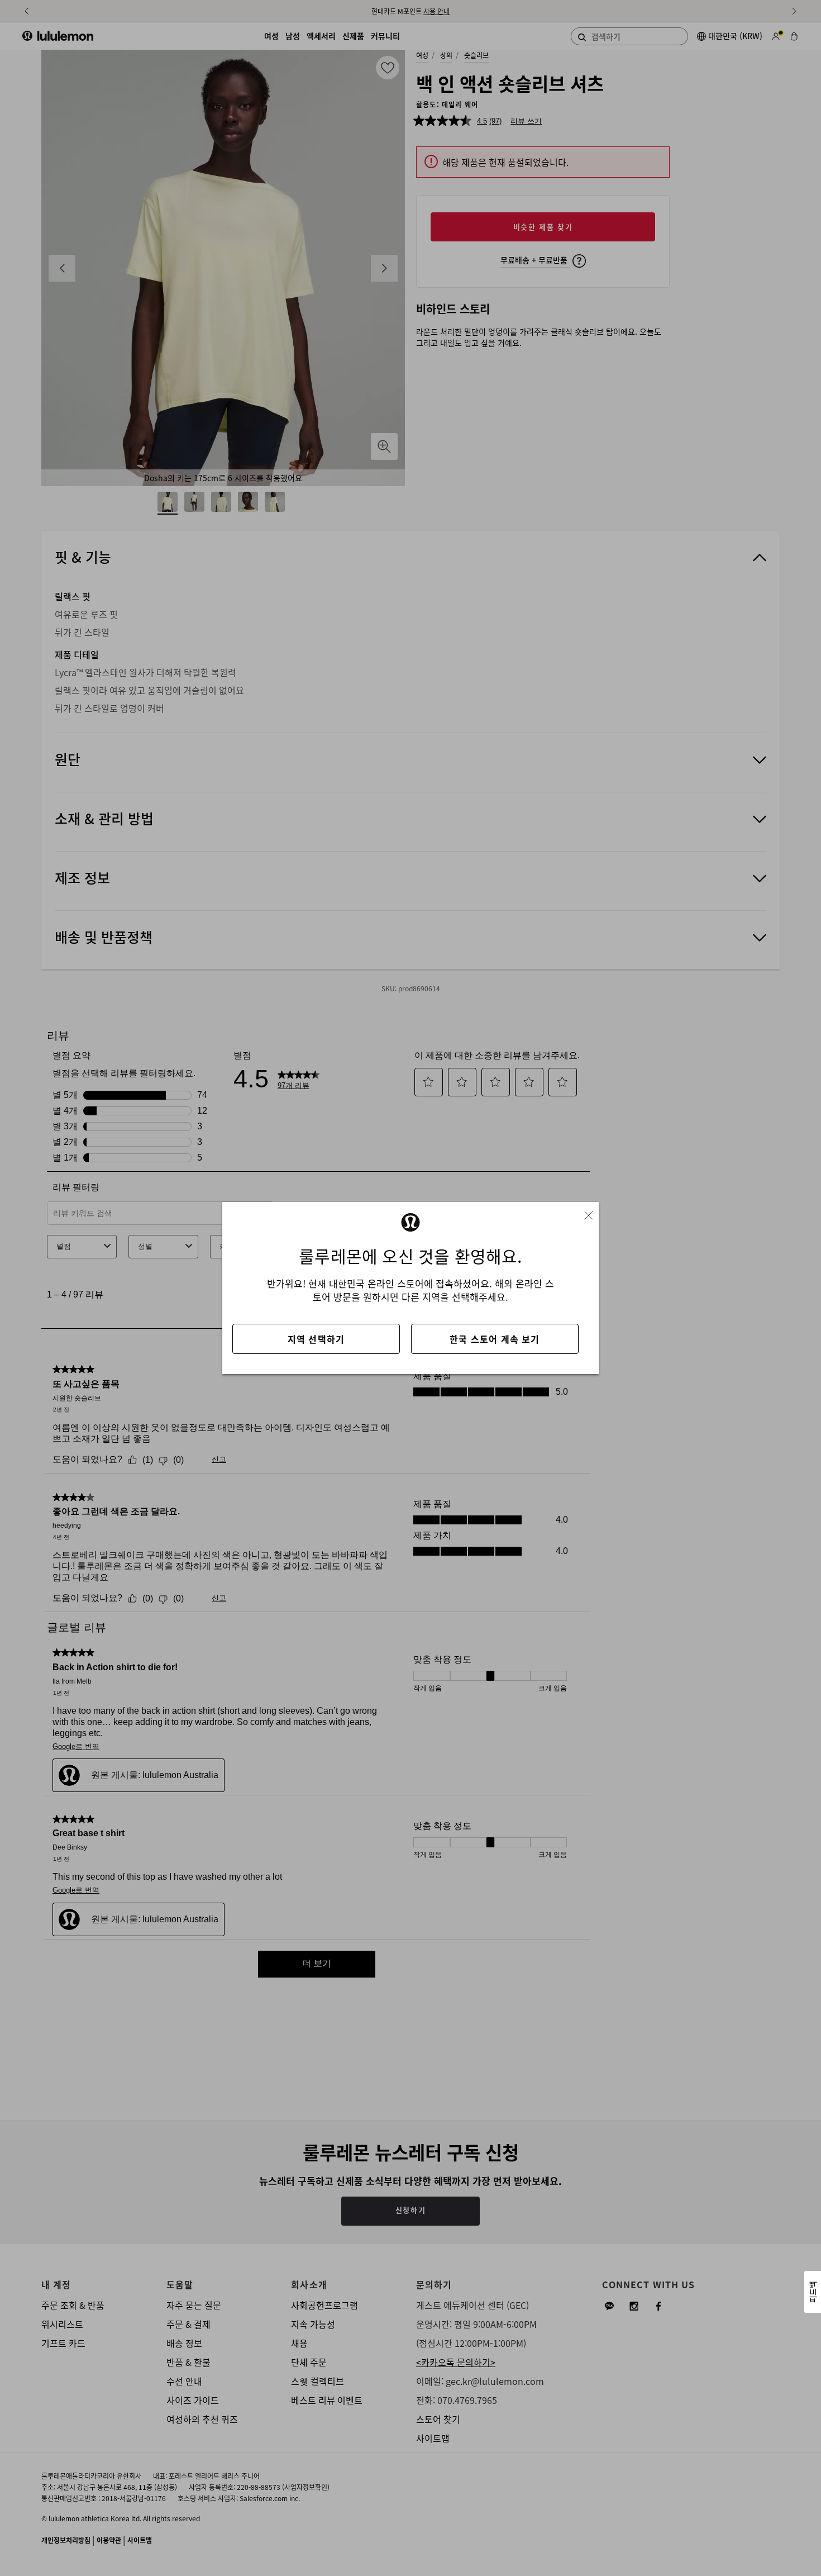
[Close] (593, 1212)
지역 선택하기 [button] (316, 1339)
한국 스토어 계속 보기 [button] (495, 1339)
